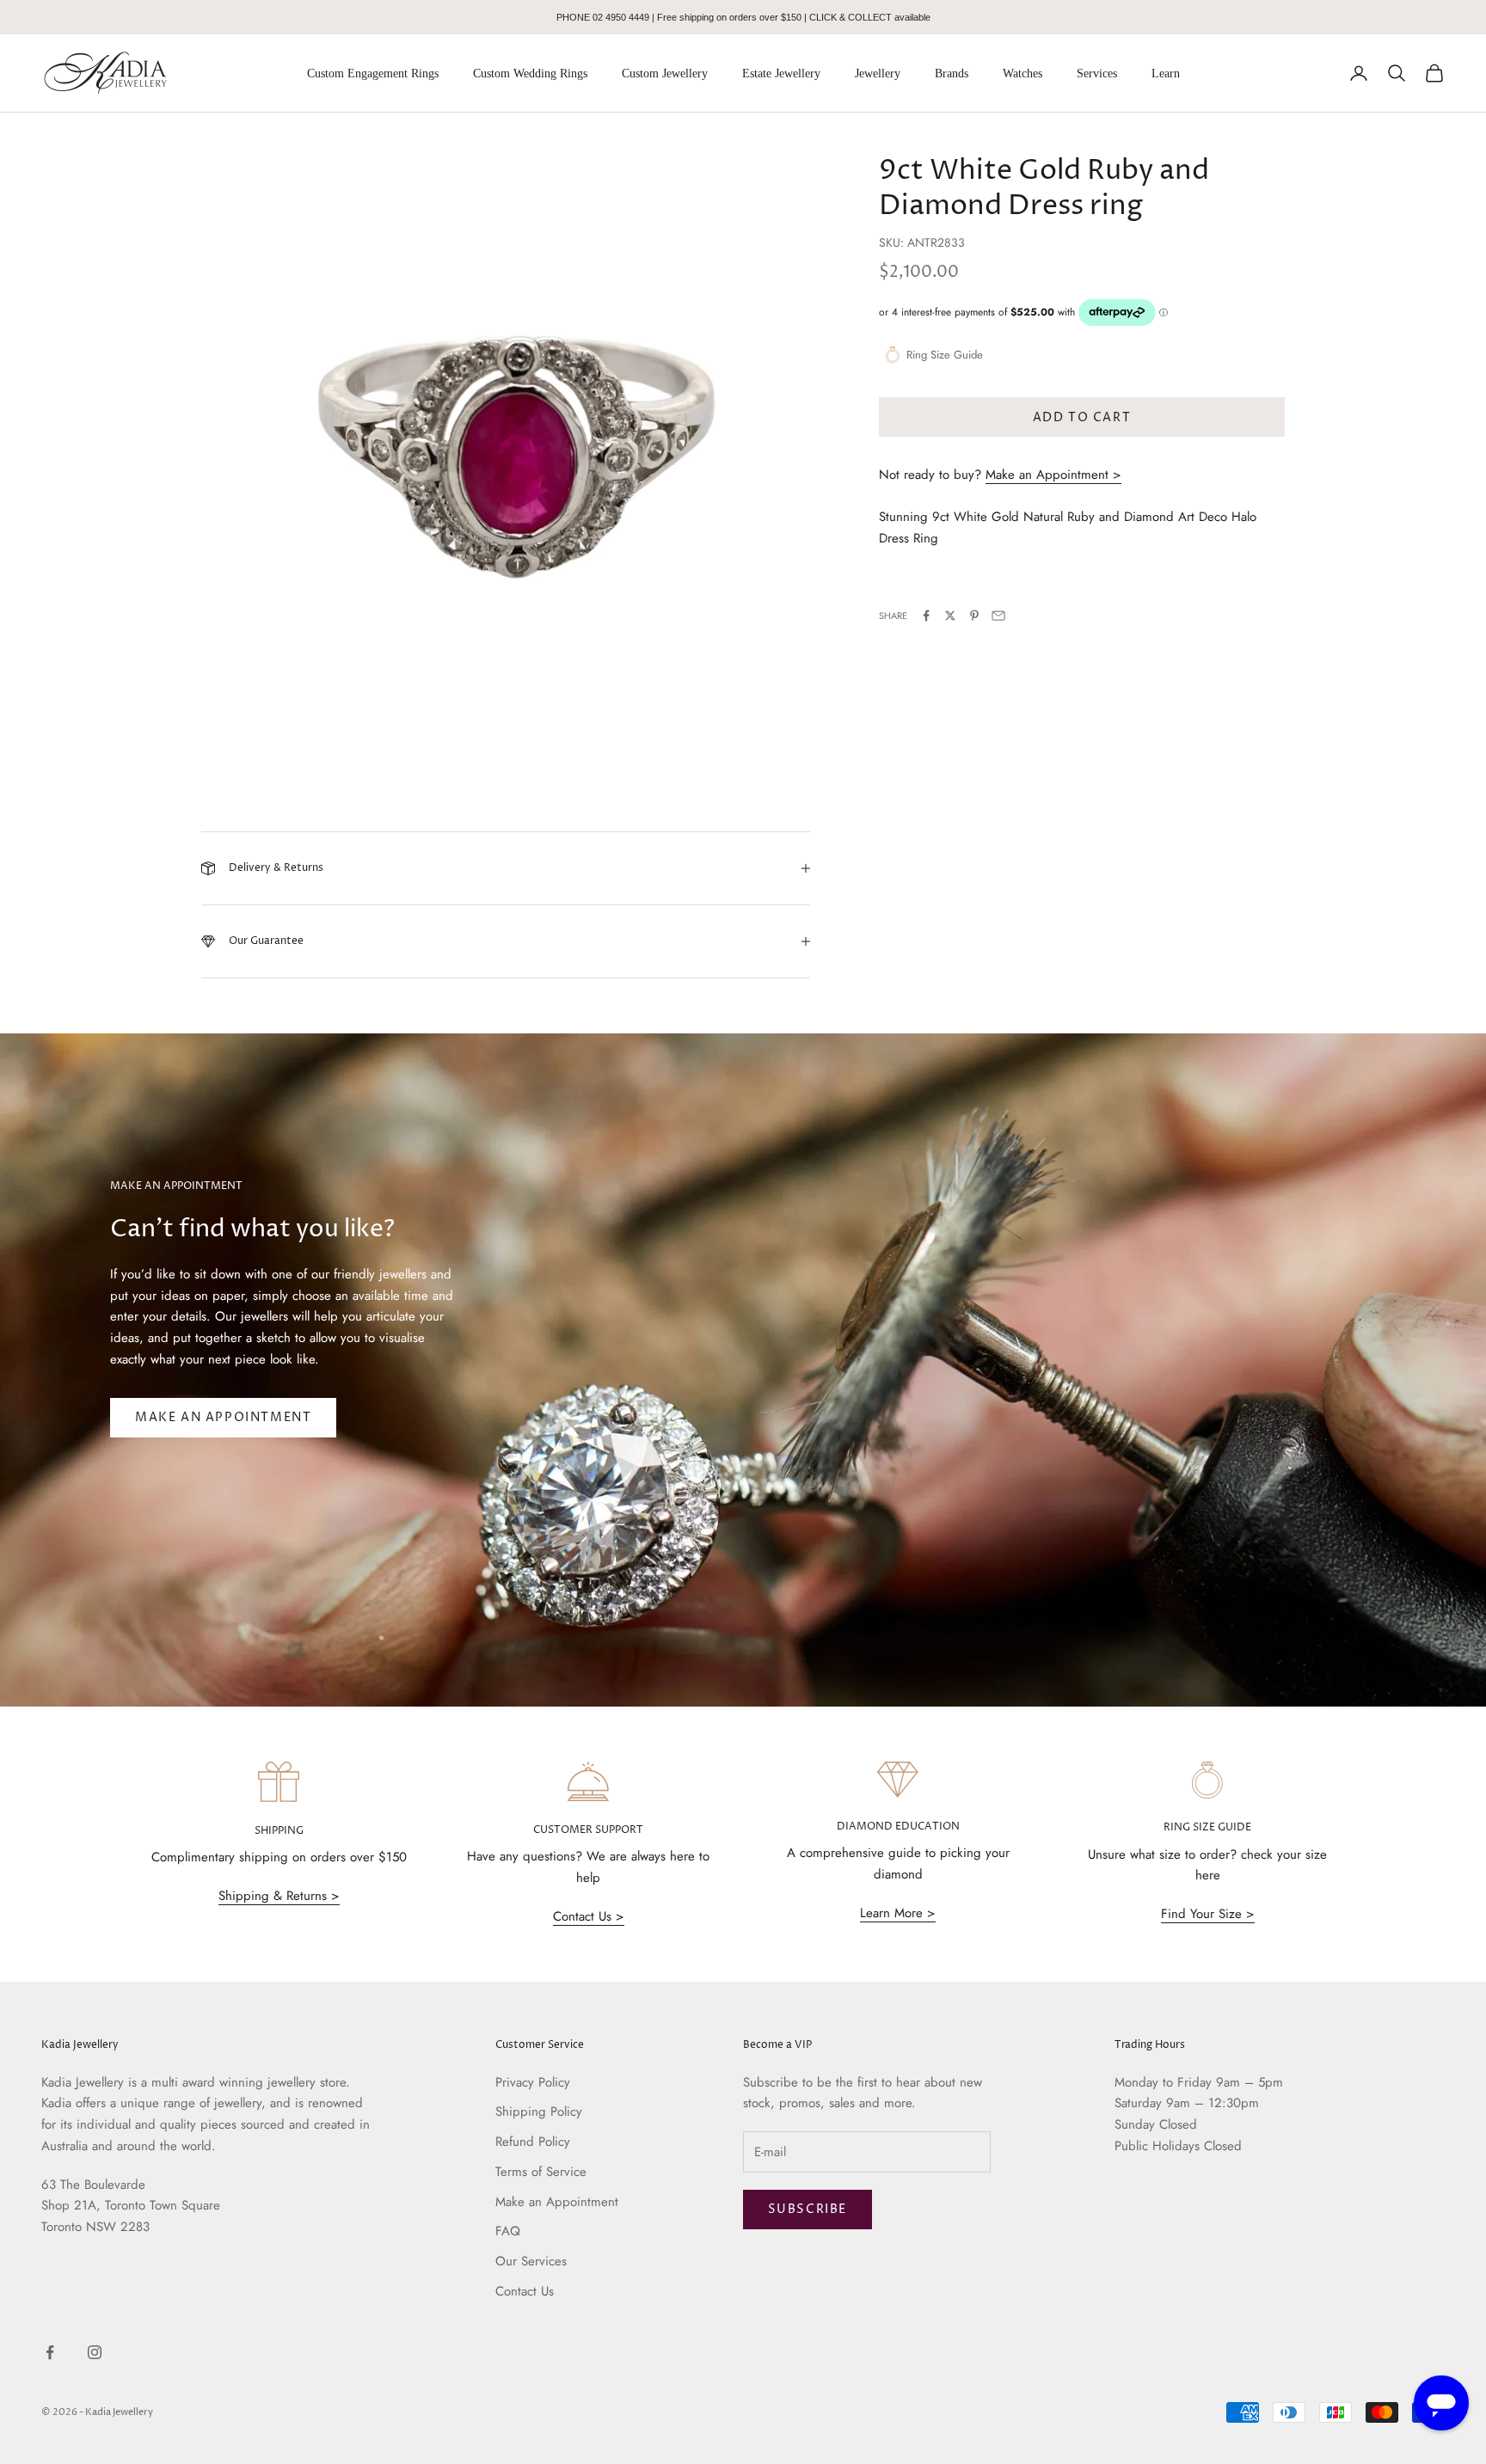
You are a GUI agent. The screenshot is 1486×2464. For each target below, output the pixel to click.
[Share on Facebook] (926, 616)
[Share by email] (998, 616)
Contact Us (525, 2291)
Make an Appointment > (1053, 475)
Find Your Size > (1208, 1914)
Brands (952, 74)
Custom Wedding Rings (530, 74)
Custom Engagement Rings (373, 74)
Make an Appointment (223, 1417)
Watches (1022, 74)
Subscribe (807, 2209)
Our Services (531, 2261)
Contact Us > (589, 1916)
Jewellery (878, 74)
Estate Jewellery (781, 74)
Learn (1166, 74)
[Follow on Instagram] (95, 2352)
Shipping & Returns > (279, 1896)
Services (1097, 74)
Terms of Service (541, 2172)
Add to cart (1082, 417)
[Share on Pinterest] (974, 616)
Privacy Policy (533, 2082)
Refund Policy (533, 2142)
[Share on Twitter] (950, 616)
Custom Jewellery (665, 74)
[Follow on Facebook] (50, 2352)
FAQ (508, 2231)
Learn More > (898, 1913)
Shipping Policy (539, 2112)
